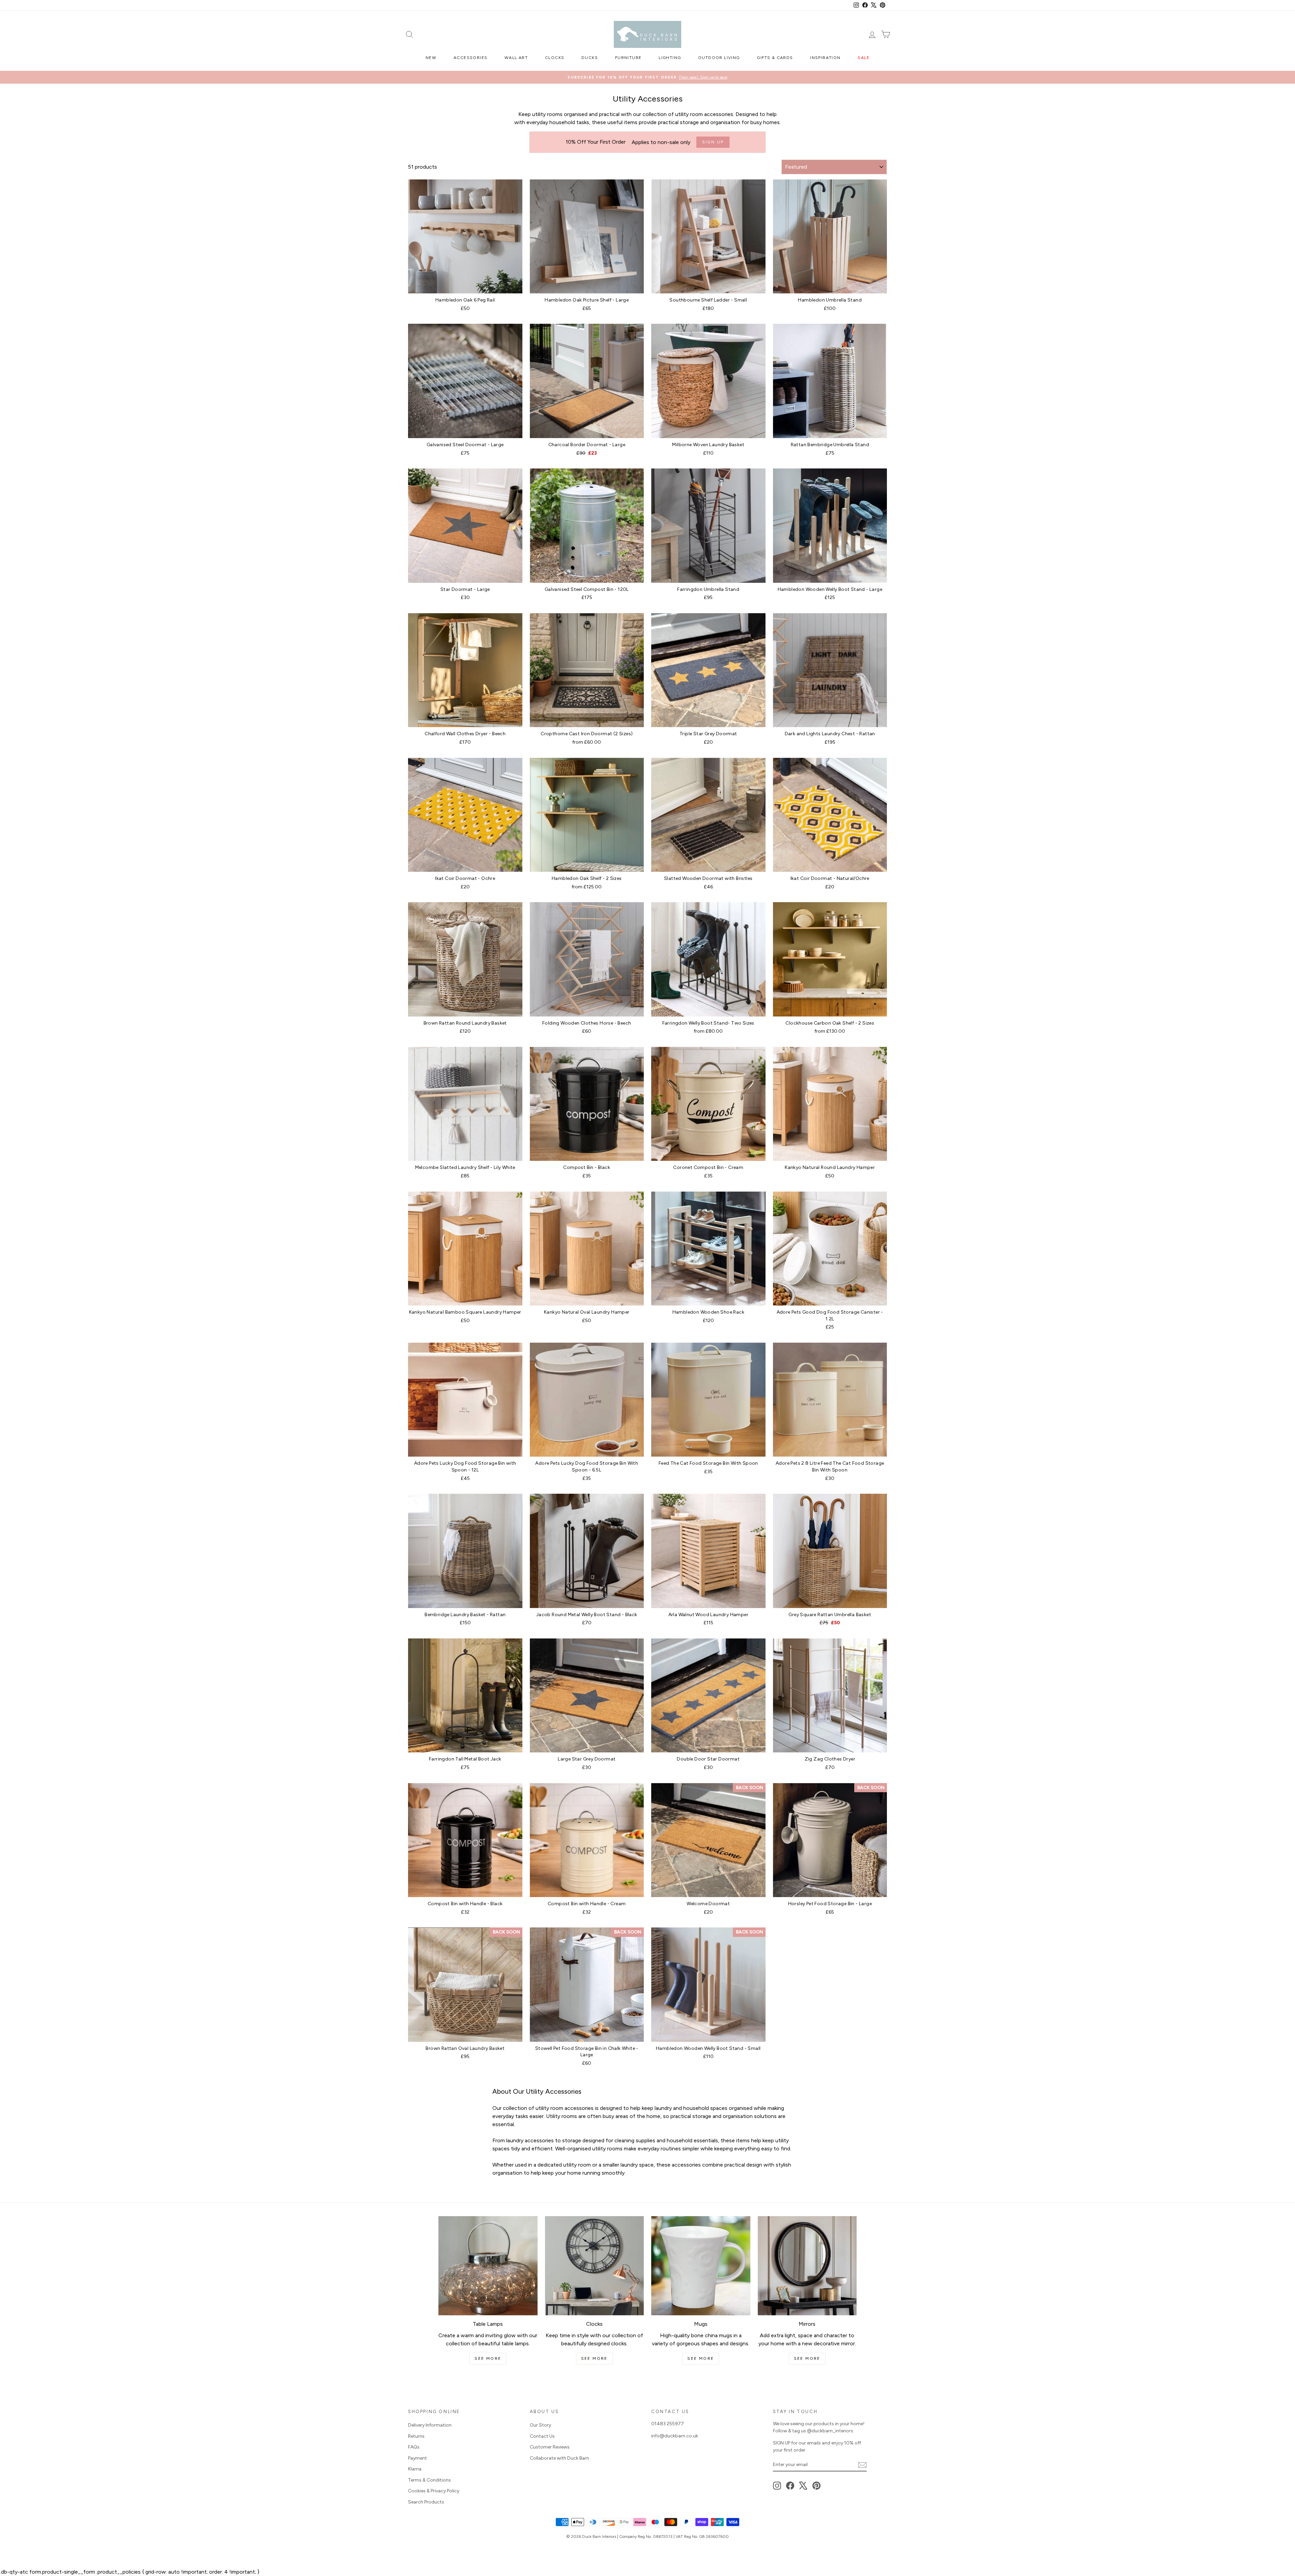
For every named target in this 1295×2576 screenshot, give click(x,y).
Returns (416, 2436)
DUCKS (590, 58)
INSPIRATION (825, 58)
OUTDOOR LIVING (719, 58)
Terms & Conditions (429, 2480)
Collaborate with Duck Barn (559, 2458)
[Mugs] (701, 2266)
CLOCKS (555, 58)
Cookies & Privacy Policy (434, 2491)
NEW (431, 58)
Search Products (426, 2502)
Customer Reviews (550, 2447)
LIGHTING (670, 58)
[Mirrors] (807, 2266)
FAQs (414, 2447)
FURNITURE (628, 58)
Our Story (540, 2425)
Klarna (415, 2469)
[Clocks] (595, 2266)
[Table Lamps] (488, 2266)
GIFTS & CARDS (775, 58)
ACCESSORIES (470, 58)
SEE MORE (488, 2358)
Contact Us (542, 2436)
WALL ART (516, 58)
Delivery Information (430, 2425)
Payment (418, 2458)
